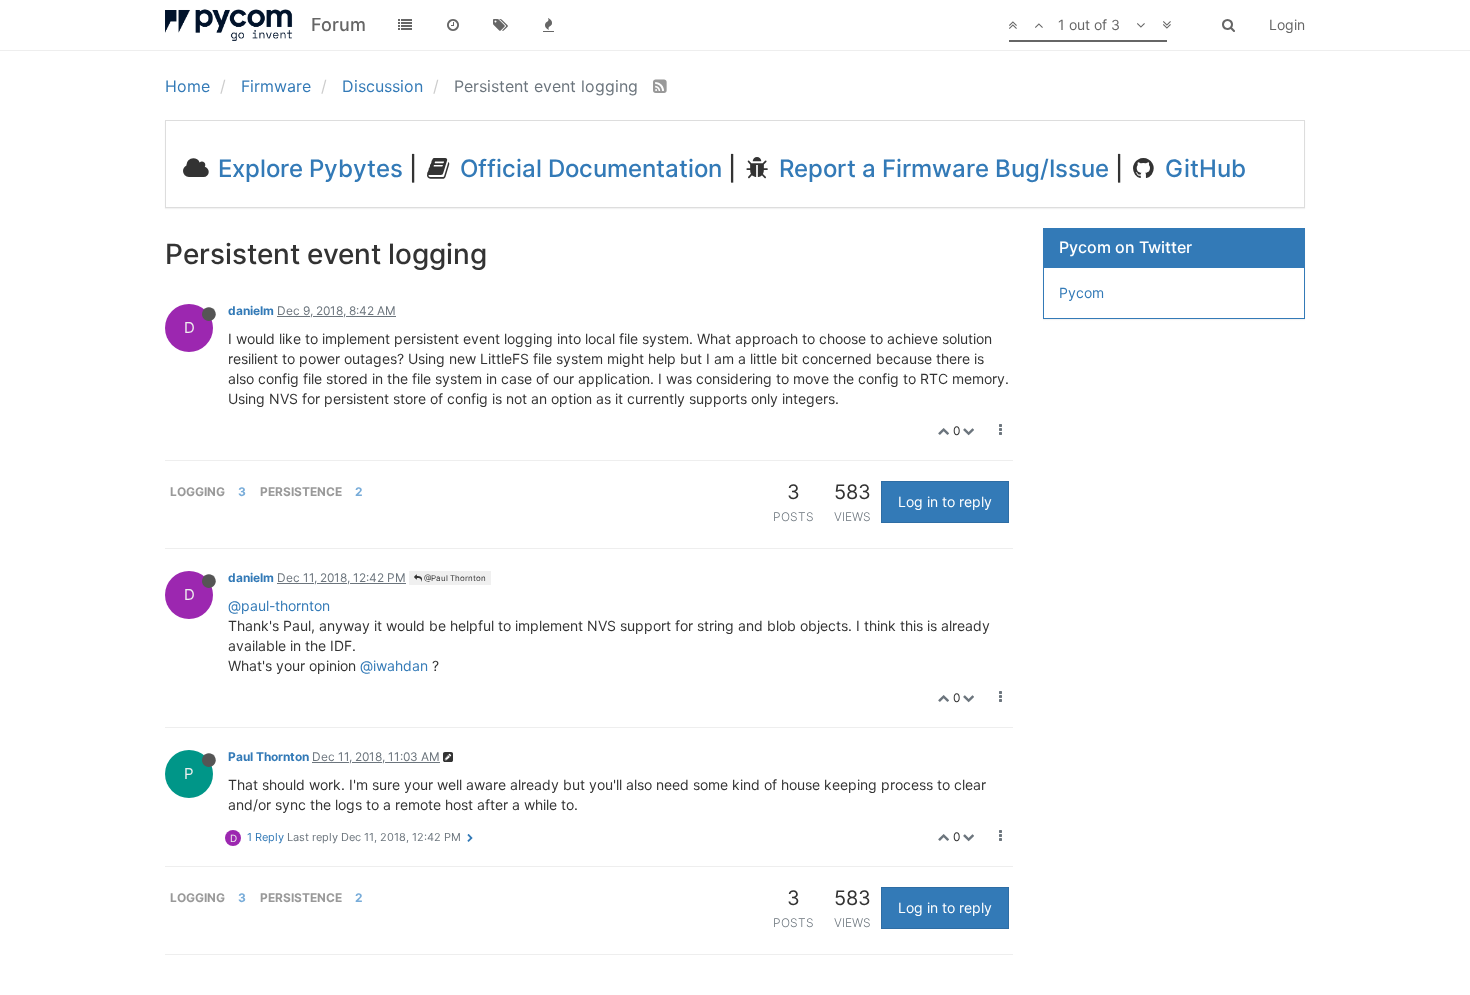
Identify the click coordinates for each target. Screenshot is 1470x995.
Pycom (1081, 292)
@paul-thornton (279, 605)
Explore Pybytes (307, 168)
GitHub (1202, 168)
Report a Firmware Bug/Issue (941, 168)
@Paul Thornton (454, 578)
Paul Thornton (268, 756)
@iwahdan (394, 665)
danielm (251, 310)
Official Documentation (588, 168)
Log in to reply (945, 501)
